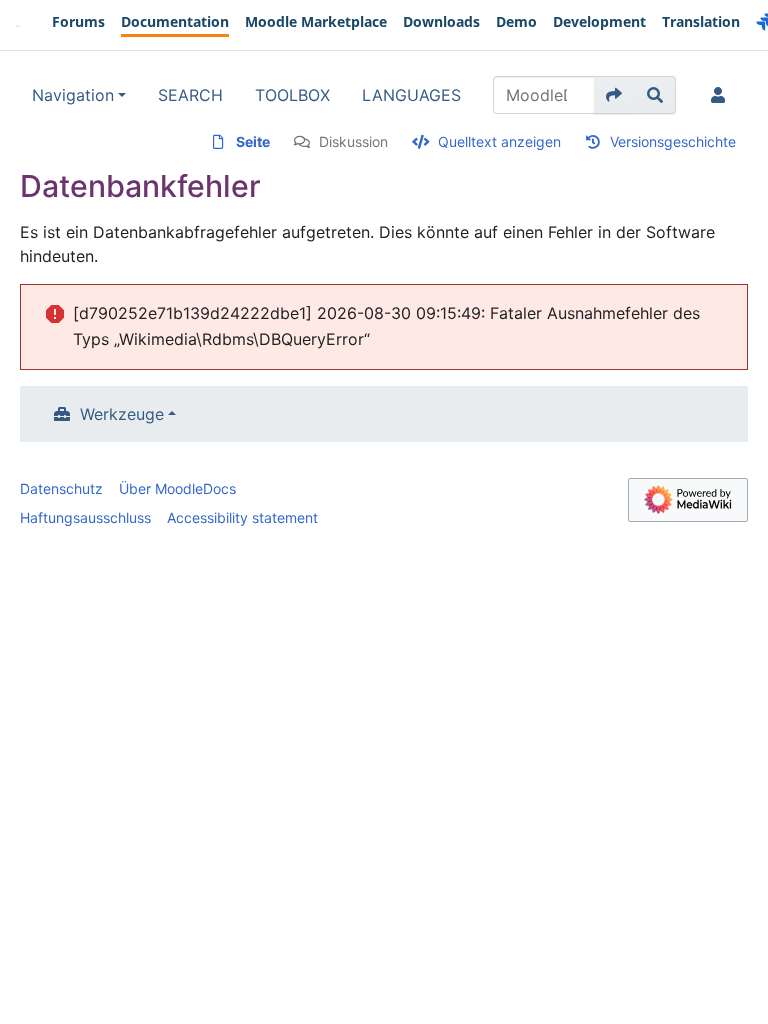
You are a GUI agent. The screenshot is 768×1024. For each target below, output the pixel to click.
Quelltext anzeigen (499, 141)
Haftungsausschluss (85, 517)
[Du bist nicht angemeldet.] (722, 95)
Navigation (73, 95)
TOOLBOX (292, 95)
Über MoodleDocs (177, 488)
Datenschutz (61, 488)
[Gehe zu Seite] (614, 95)
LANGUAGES (411, 95)
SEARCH (190, 95)
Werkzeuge (122, 414)
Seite (253, 141)
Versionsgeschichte (673, 141)
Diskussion (353, 141)
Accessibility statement (242, 517)
